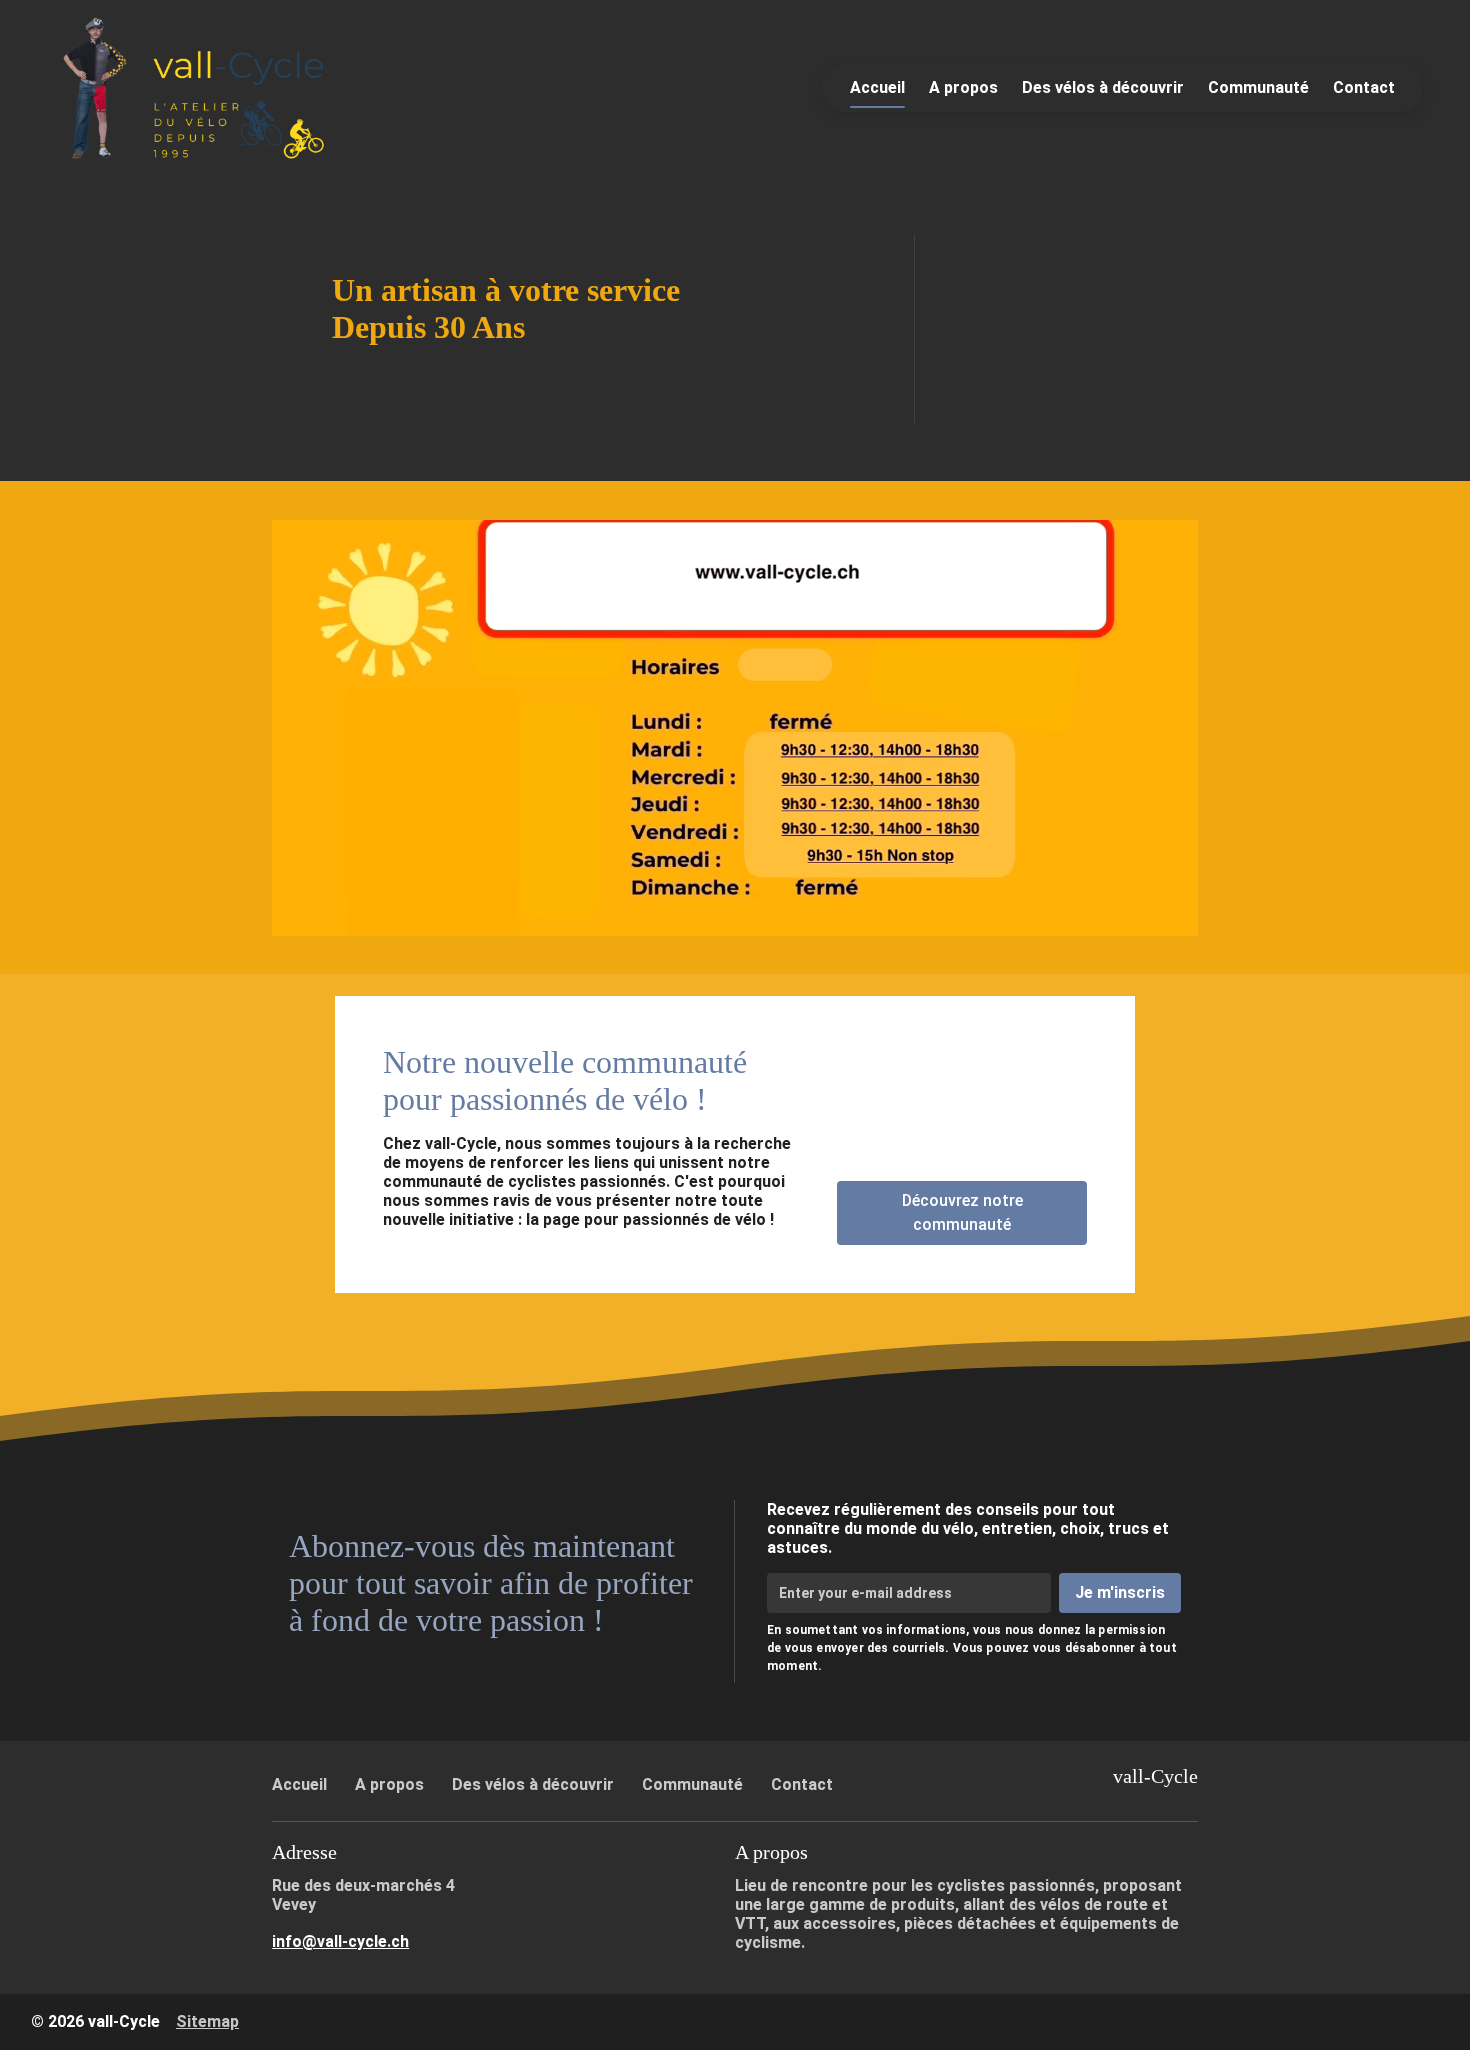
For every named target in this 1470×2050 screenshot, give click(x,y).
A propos (963, 87)
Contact (1364, 87)
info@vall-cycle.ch (340, 1941)
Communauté (1258, 87)
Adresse (304, 1852)
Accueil (877, 87)
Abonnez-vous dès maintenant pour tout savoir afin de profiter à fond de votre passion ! (491, 1583)
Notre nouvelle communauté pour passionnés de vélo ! (565, 1080)
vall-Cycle (1155, 1776)
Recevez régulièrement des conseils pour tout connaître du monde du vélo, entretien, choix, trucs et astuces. (968, 1528)
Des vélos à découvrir (1103, 87)
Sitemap (207, 2021)
